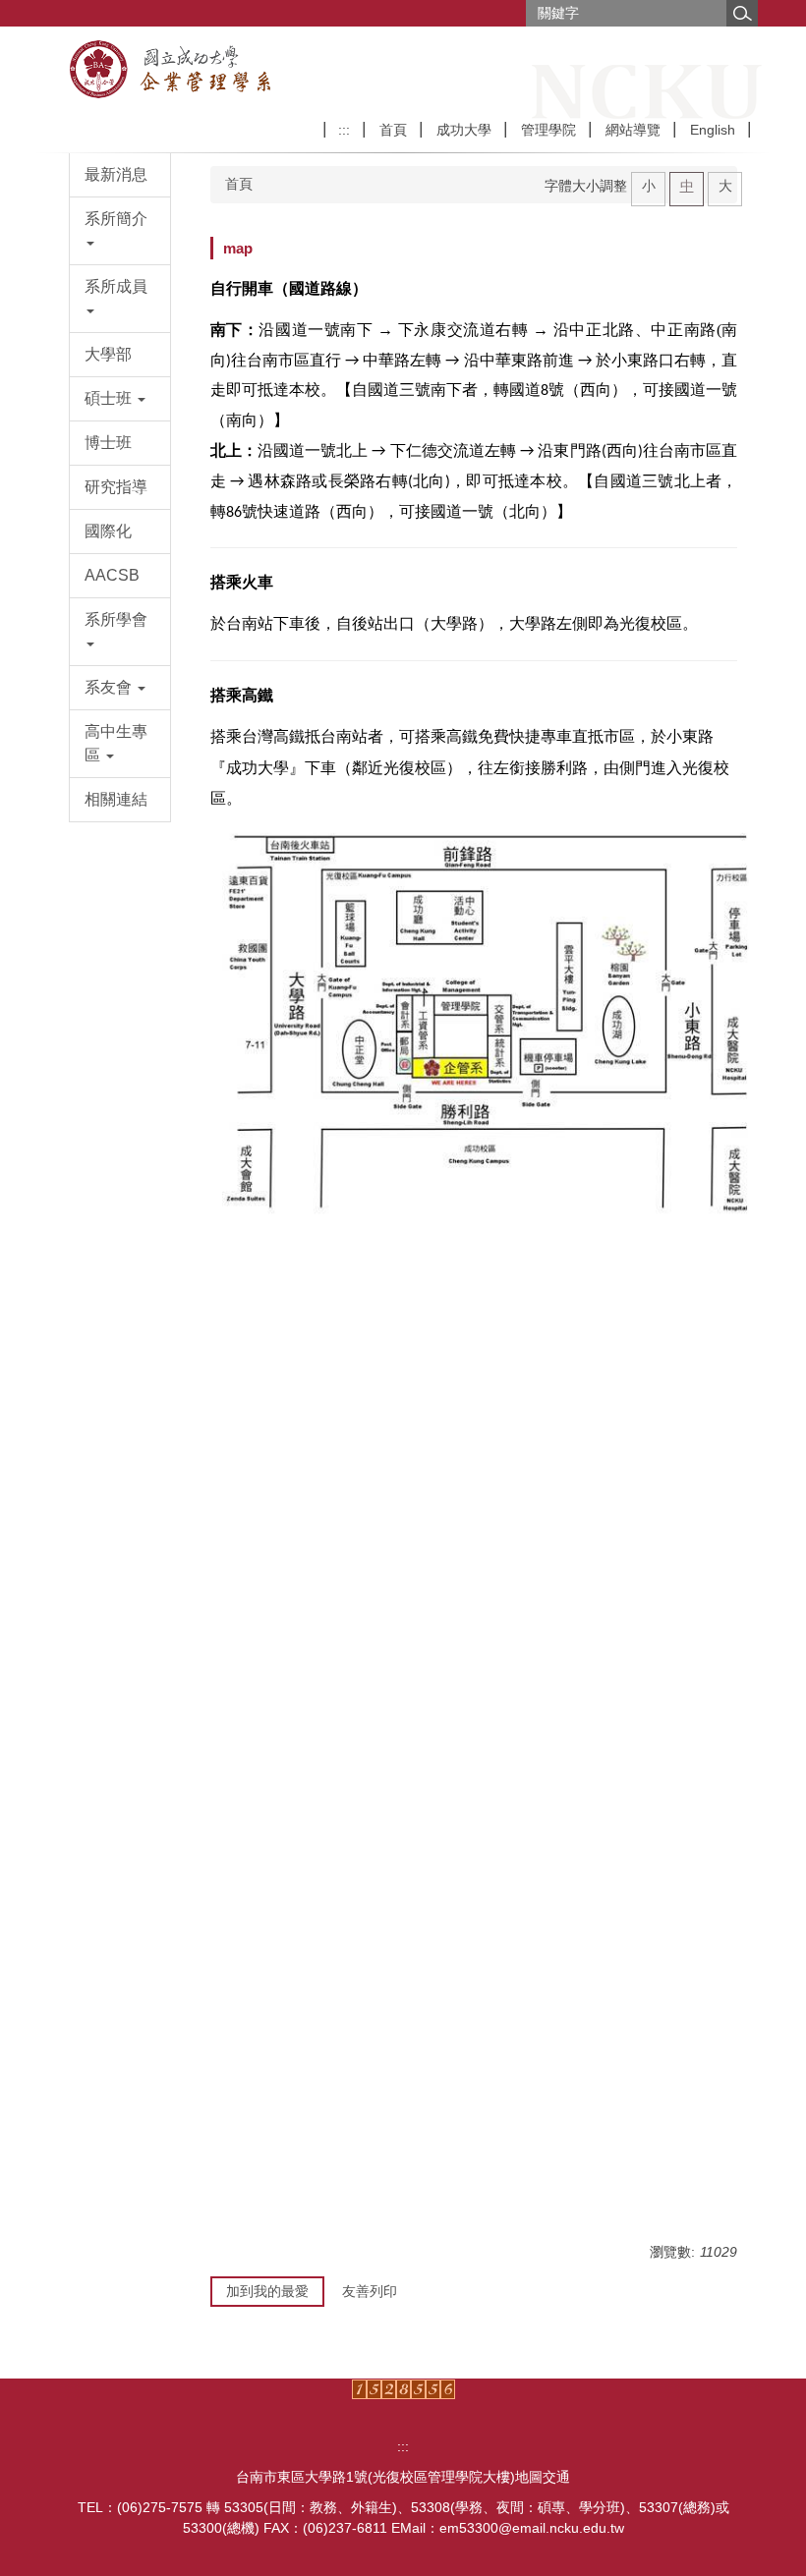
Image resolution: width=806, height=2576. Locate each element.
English (713, 130)
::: (344, 130)
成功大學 (464, 130)
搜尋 (742, 13)
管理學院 (548, 130)
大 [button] (725, 186)
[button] (120, 231)
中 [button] (687, 186)
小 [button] (649, 186)
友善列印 (370, 2291)
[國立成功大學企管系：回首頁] (191, 70)
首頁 (393, 130)
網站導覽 (633, 130)
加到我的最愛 (267, 2291)
